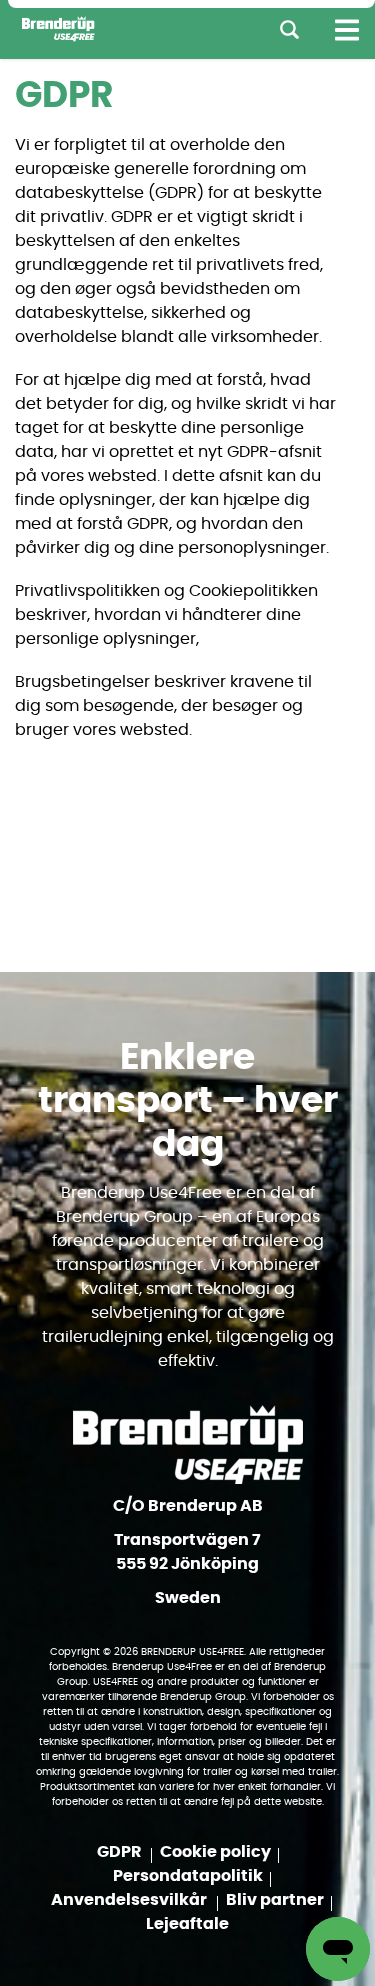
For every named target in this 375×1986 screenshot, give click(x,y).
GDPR (120, 1852)
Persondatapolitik (188, 1876)
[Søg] (289, 29)
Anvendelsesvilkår (130, 1900)
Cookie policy (215, 1852)
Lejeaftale (187, 1924)
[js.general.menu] (347, 29)
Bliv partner (275, 1900)
